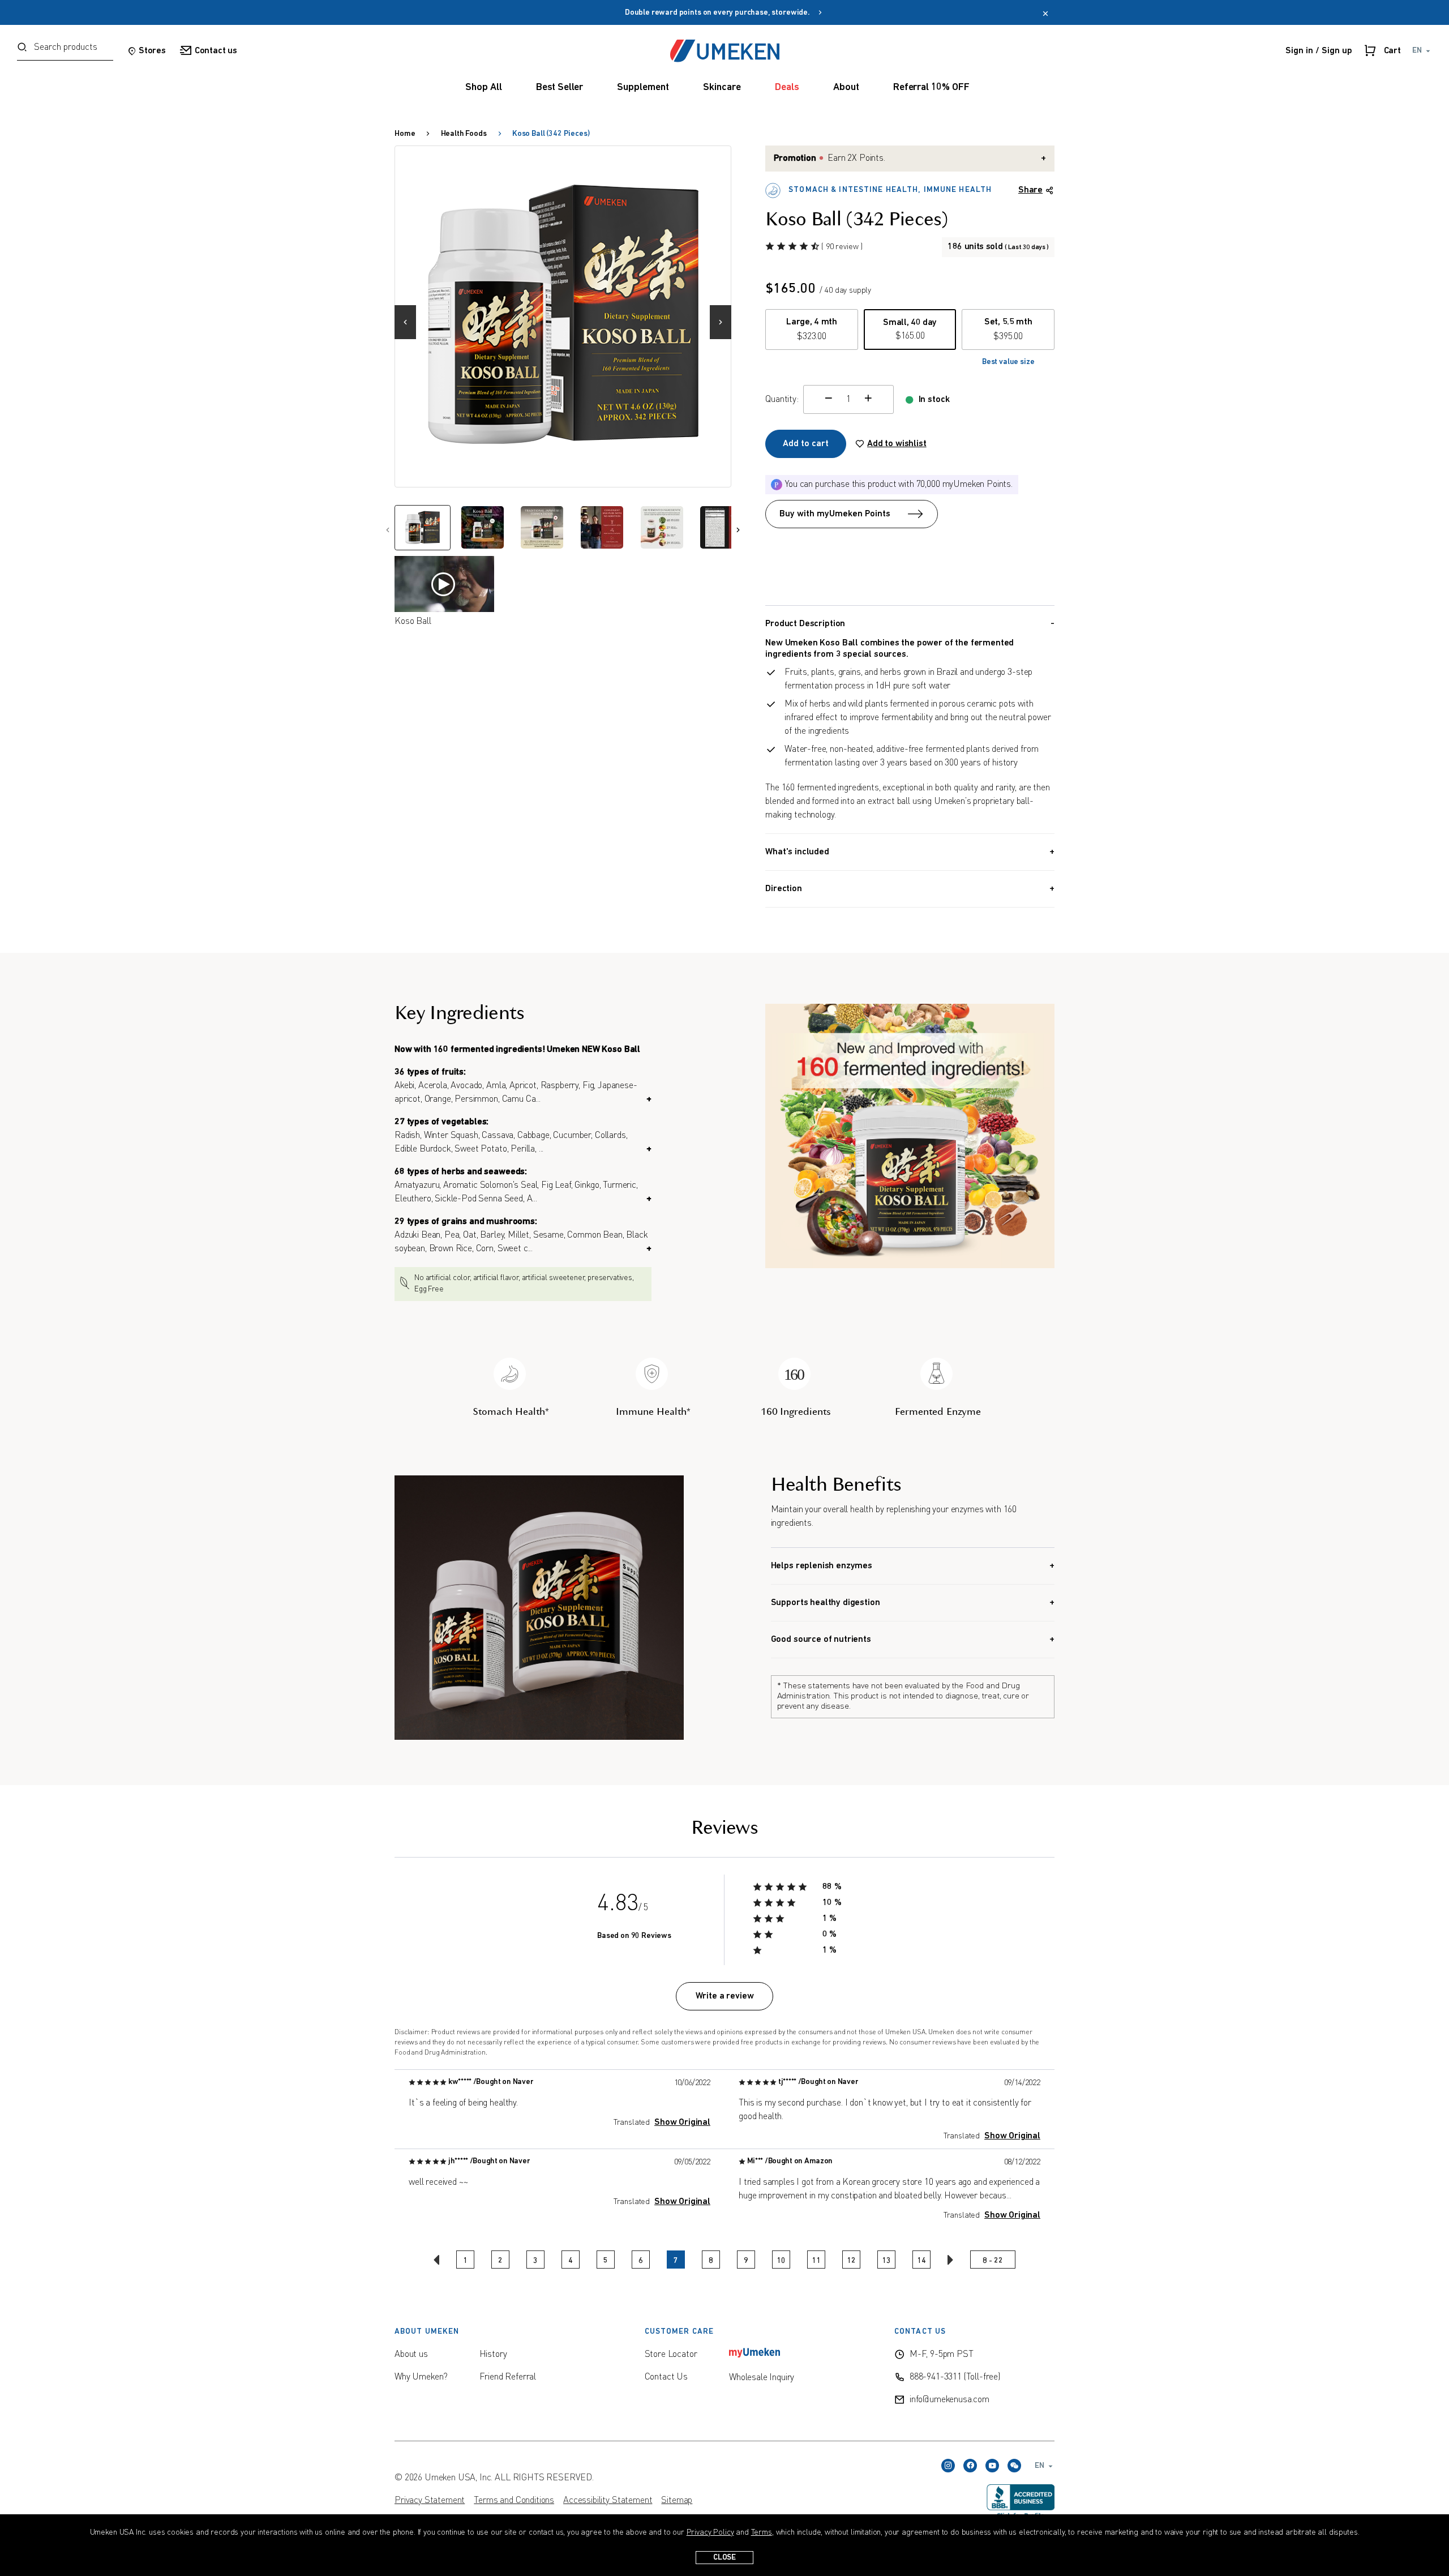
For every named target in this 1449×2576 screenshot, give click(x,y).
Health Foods (464, 134)
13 (886, 2261)
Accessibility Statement (608, 2501)
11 (816, 2261)
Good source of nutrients (821, 1640)
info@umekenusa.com (949, 2400)
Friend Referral (508, 2377)
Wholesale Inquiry (762, 2378)
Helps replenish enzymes (822, 1566)
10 (781, 2261)
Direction (784, 889)
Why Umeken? (421, 2377)
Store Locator (671, 2355)
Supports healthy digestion (826, 1603)
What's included (797, 852)
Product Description (805, 624)
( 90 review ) (842, 247)
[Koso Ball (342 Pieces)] (563, 314)
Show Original (682, 2123)
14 (921, 2261)
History (493, 2355)
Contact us (216, 51)
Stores (152, 51)
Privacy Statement (430, 2501)
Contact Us (666, 2377)
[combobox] (65, 51)
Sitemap (677, 2501)
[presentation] (410, 316)
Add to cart (806, 444)
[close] (1045, 15)
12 (851, 2261)
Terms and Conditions (514, 2501)
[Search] (22, 48)
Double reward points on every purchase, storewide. (721, 13)
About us (411, 2355)
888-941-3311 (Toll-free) (955, 2377)
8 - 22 (993, 2261)
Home (405, 134)
